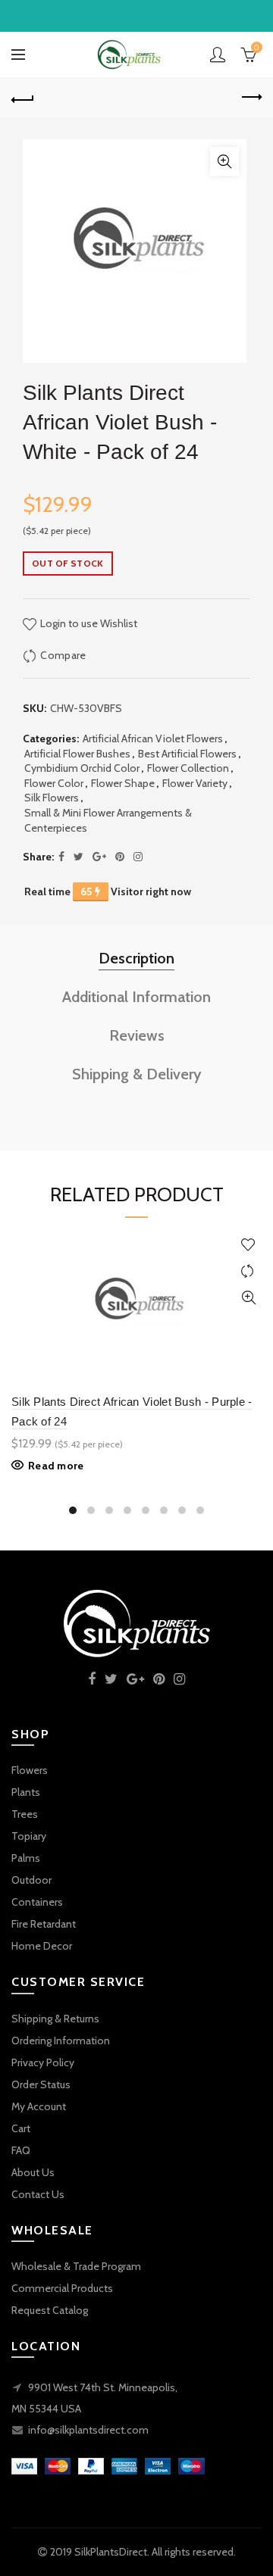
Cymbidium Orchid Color (82, 768)
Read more (56, 1466)
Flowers (30, 1770)
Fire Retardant (44, 1924)
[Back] (23, 98)
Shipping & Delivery (137, 1074)
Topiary (29, 1836)
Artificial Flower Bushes (77, 754)
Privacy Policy (43, 2062)
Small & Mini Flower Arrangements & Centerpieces (108, 820)
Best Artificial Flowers (187, 754)
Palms (26, 1858)
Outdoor (31, 1880)
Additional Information (136, 997)
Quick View (248, 1298)
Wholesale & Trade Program (76, 2266)
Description (136, 958)
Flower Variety (195, 783)
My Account (39, 2106)
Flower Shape (123, 783)
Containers (37, 1902)
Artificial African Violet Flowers (153, 738)
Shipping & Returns (55, 2019)
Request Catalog (50, 2310)
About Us (33, 2172)
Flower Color (54, 783)
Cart (21, 2128)
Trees (25, 1814)
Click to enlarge (224, 161)
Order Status (41, 2084)
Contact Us (38, 2194)
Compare (63, 655)
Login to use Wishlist (88, 623)
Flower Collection (188, 768)
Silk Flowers (52, 798)
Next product (250, 98)
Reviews (137, 1035)
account (218, 55)
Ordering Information (61, 2041)
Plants (26, 1792)
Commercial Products (62, 2288)
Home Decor (42, 1946)
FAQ (21, 2150)
